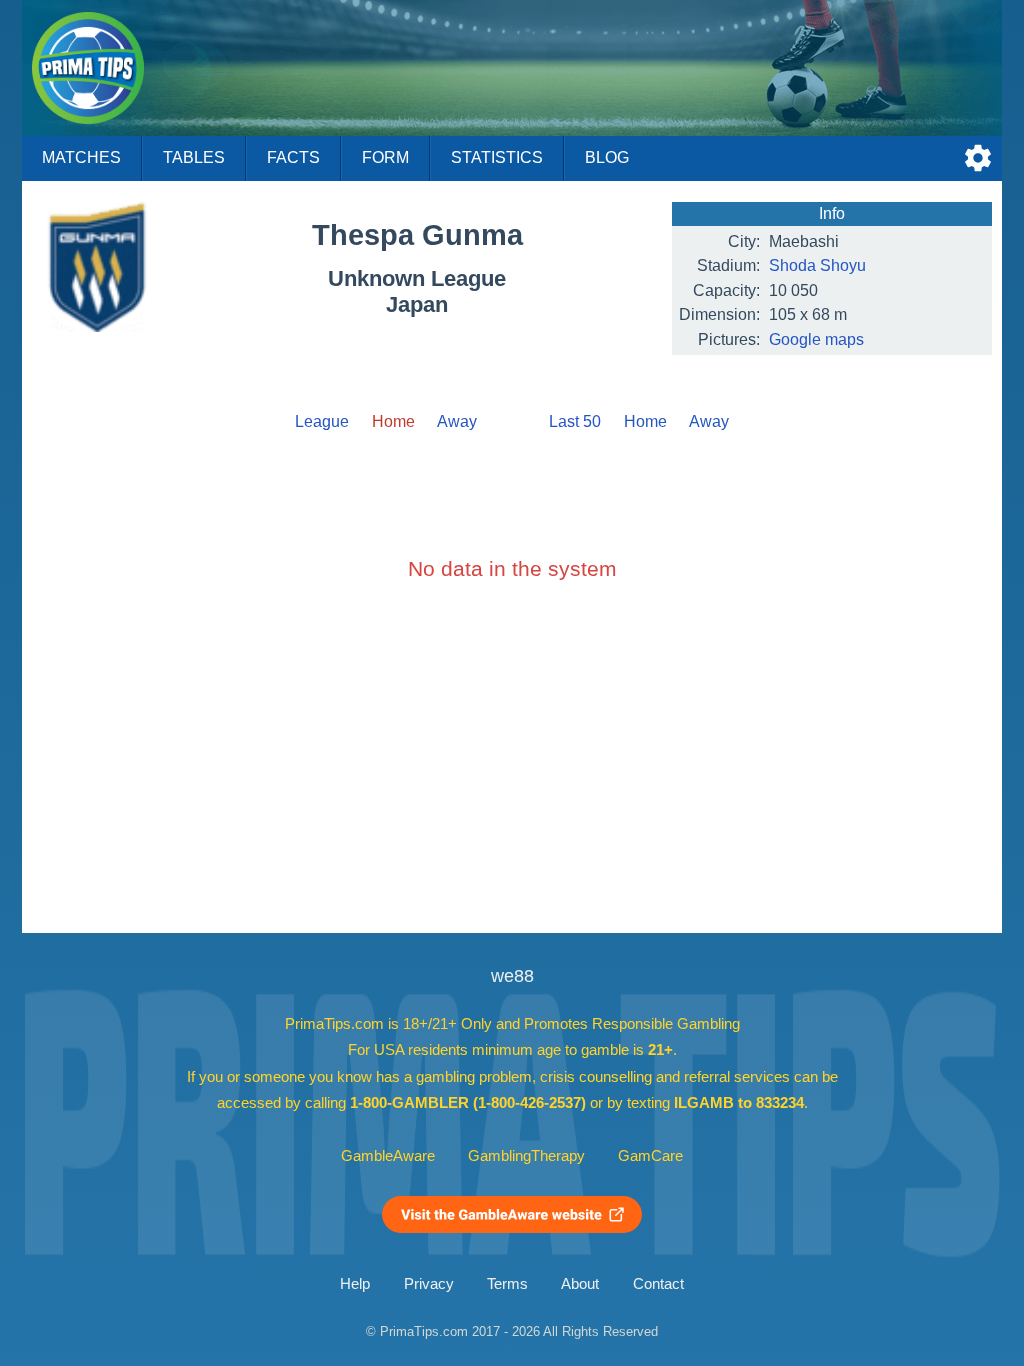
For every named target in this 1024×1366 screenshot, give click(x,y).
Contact (658, 1284)
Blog (607, 157)
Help (355, 1284)
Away (457, 421)
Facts (293, 157)
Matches (81, 157)
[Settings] (978, 158)
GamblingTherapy (526, 1156)
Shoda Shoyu (817, 265)
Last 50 (575, 421)
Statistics (497, 157)
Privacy (429, 1284)
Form (385, 157)
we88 (512, 976)
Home (645, 421)
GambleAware (388, 1156)
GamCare (650, 1156)
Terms (507, 1284)
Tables (194, 157)
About (580, 1284)
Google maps (816, 339)
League (322, 421)
